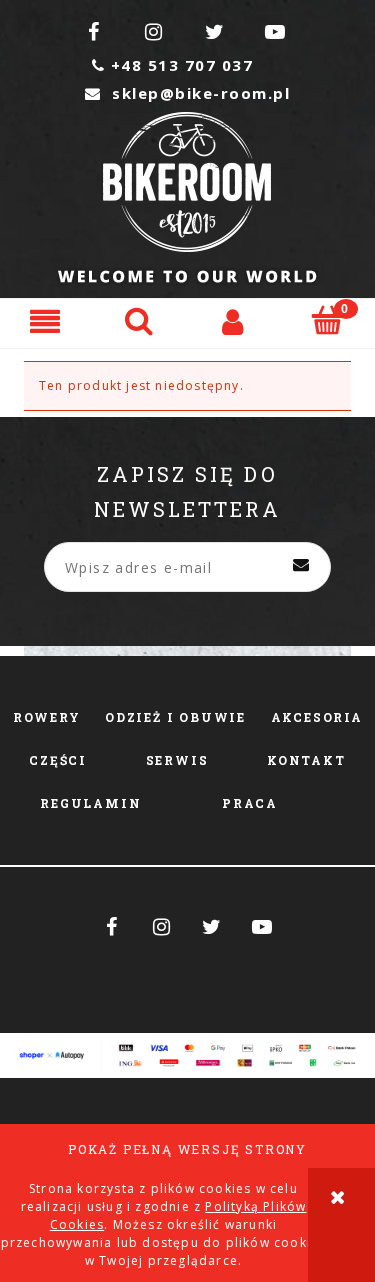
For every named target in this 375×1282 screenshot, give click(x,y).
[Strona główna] (187, 197)
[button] (47, 320)
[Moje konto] (235, 320)
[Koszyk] (328, 319)
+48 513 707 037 (172, 65)
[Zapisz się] (301, 567)
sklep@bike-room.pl (187, 93)
